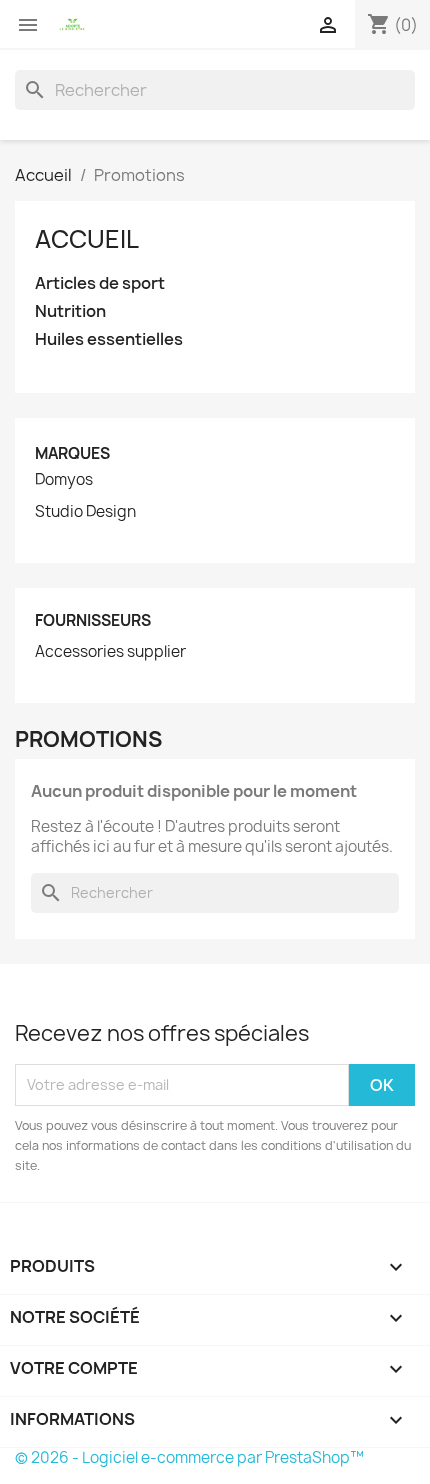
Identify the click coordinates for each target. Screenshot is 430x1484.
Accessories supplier (110, 652)
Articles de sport (100, 283)
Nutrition (70, 311)
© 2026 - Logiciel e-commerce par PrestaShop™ (189, 1457)
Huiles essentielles (109, 339)
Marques (72, 453)
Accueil (87, 239)
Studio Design (85, 512)
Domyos (64, 480)
